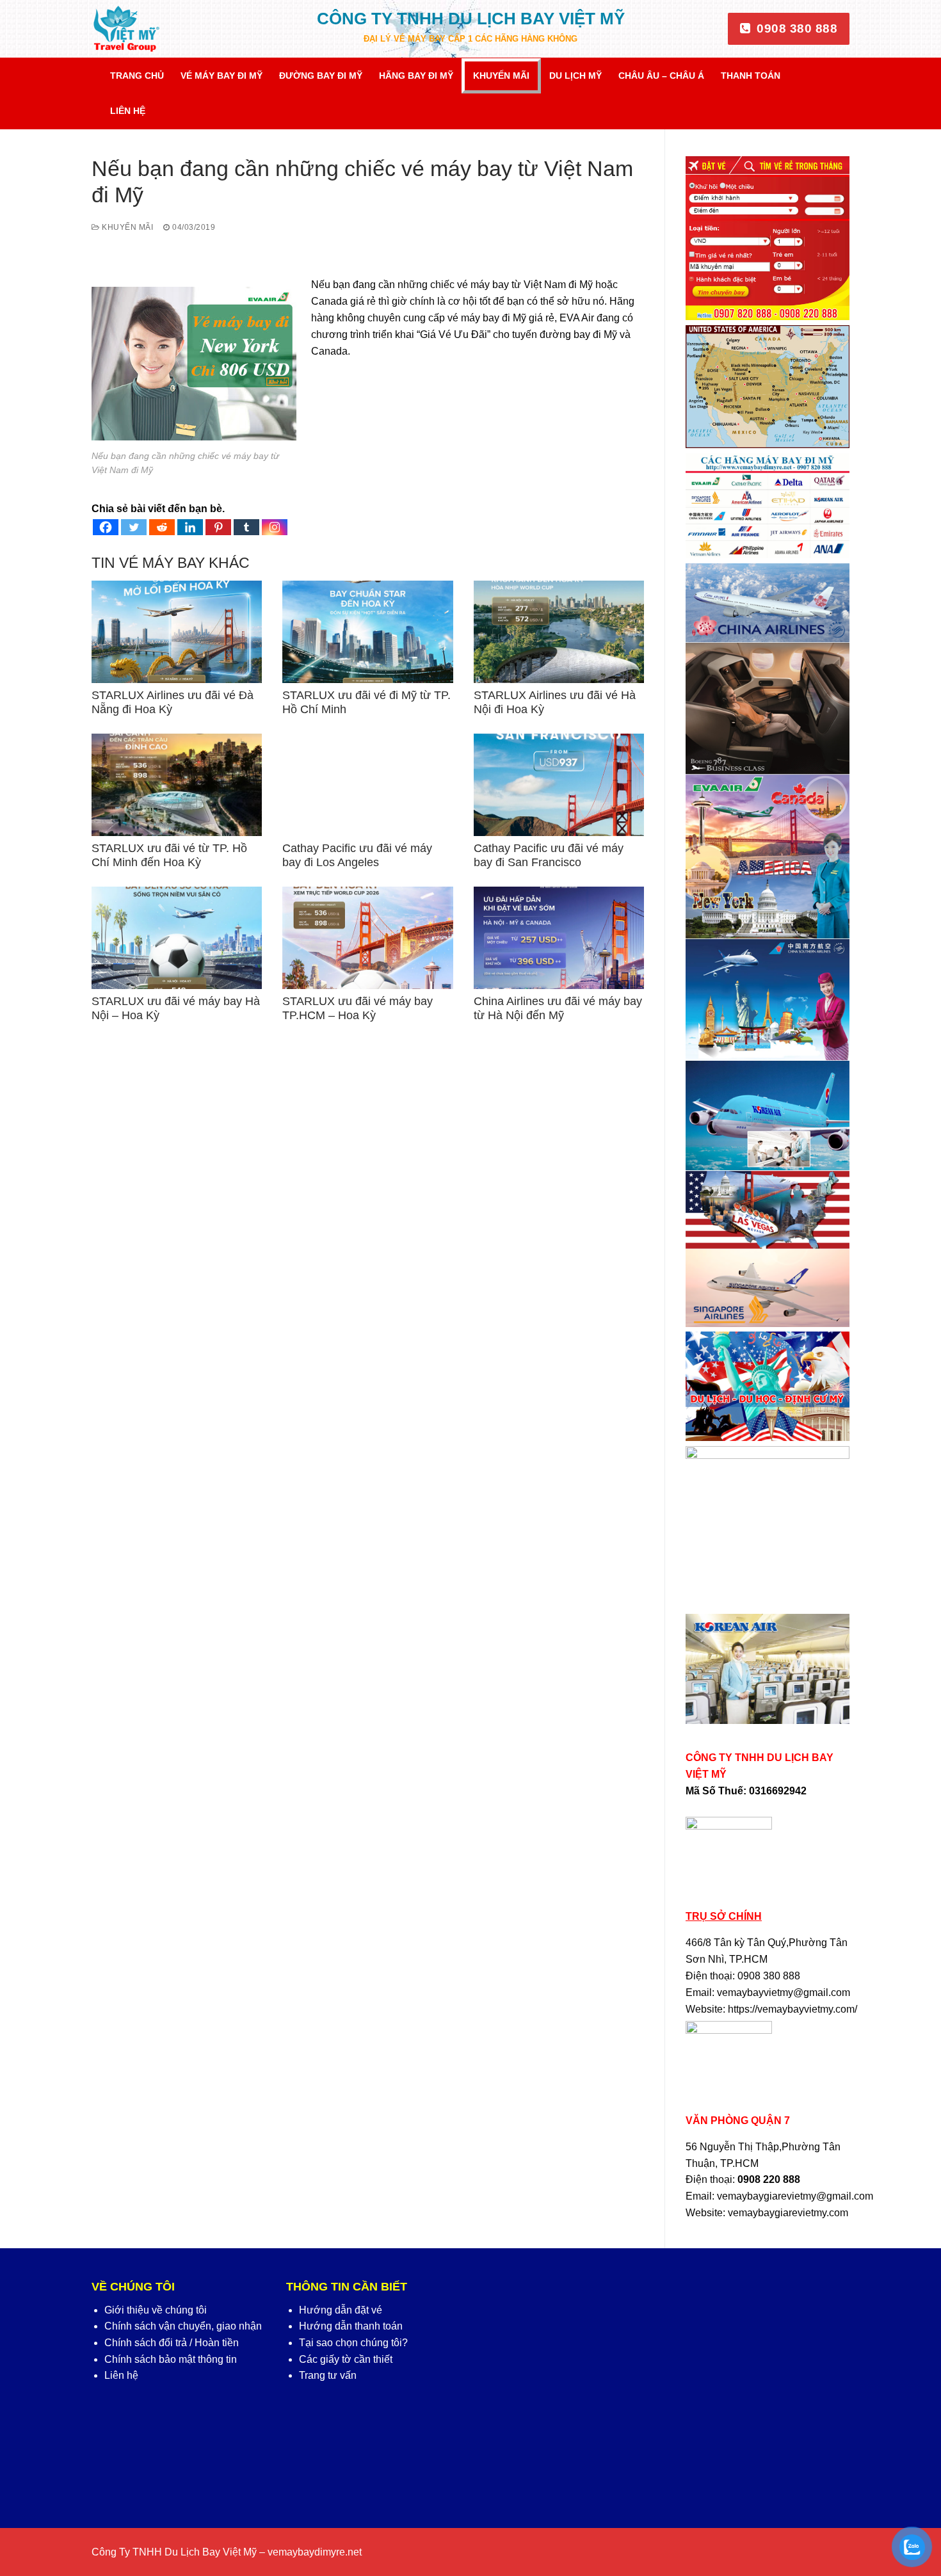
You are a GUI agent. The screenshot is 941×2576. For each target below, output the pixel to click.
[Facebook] (106, 527)
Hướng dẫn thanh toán (351, 2326)
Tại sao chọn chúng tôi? (353, 2343)
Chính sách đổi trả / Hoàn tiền (172, 2343)
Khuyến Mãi (126, 227)
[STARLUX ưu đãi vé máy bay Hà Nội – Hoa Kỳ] (177, 938)
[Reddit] (162, 527)
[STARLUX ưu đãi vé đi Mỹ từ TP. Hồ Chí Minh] (367, 632)
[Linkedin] (190, 527)
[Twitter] (134, 527)
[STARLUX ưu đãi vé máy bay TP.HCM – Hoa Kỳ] (367, 938)
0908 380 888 (796, 28)
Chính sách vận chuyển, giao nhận (183, 2326)
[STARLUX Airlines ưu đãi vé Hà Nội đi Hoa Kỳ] (559, 632)
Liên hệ (121, 2375)
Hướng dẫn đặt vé (341, 2310)
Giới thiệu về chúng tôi (156, 2310)
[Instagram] (275, 527)
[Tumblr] (246, 527)
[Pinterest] (218, 527)
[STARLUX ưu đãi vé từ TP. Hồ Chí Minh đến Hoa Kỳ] (177, 785)
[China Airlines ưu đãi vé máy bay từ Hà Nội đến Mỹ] (559, 938)
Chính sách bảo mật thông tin (171, 2359)
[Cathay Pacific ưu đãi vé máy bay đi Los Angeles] (367, 785)
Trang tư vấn (328, 2375)
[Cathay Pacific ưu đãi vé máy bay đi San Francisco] (559, 785)
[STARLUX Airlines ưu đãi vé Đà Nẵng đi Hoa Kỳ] (177, 632)
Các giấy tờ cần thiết (346, 2359)
